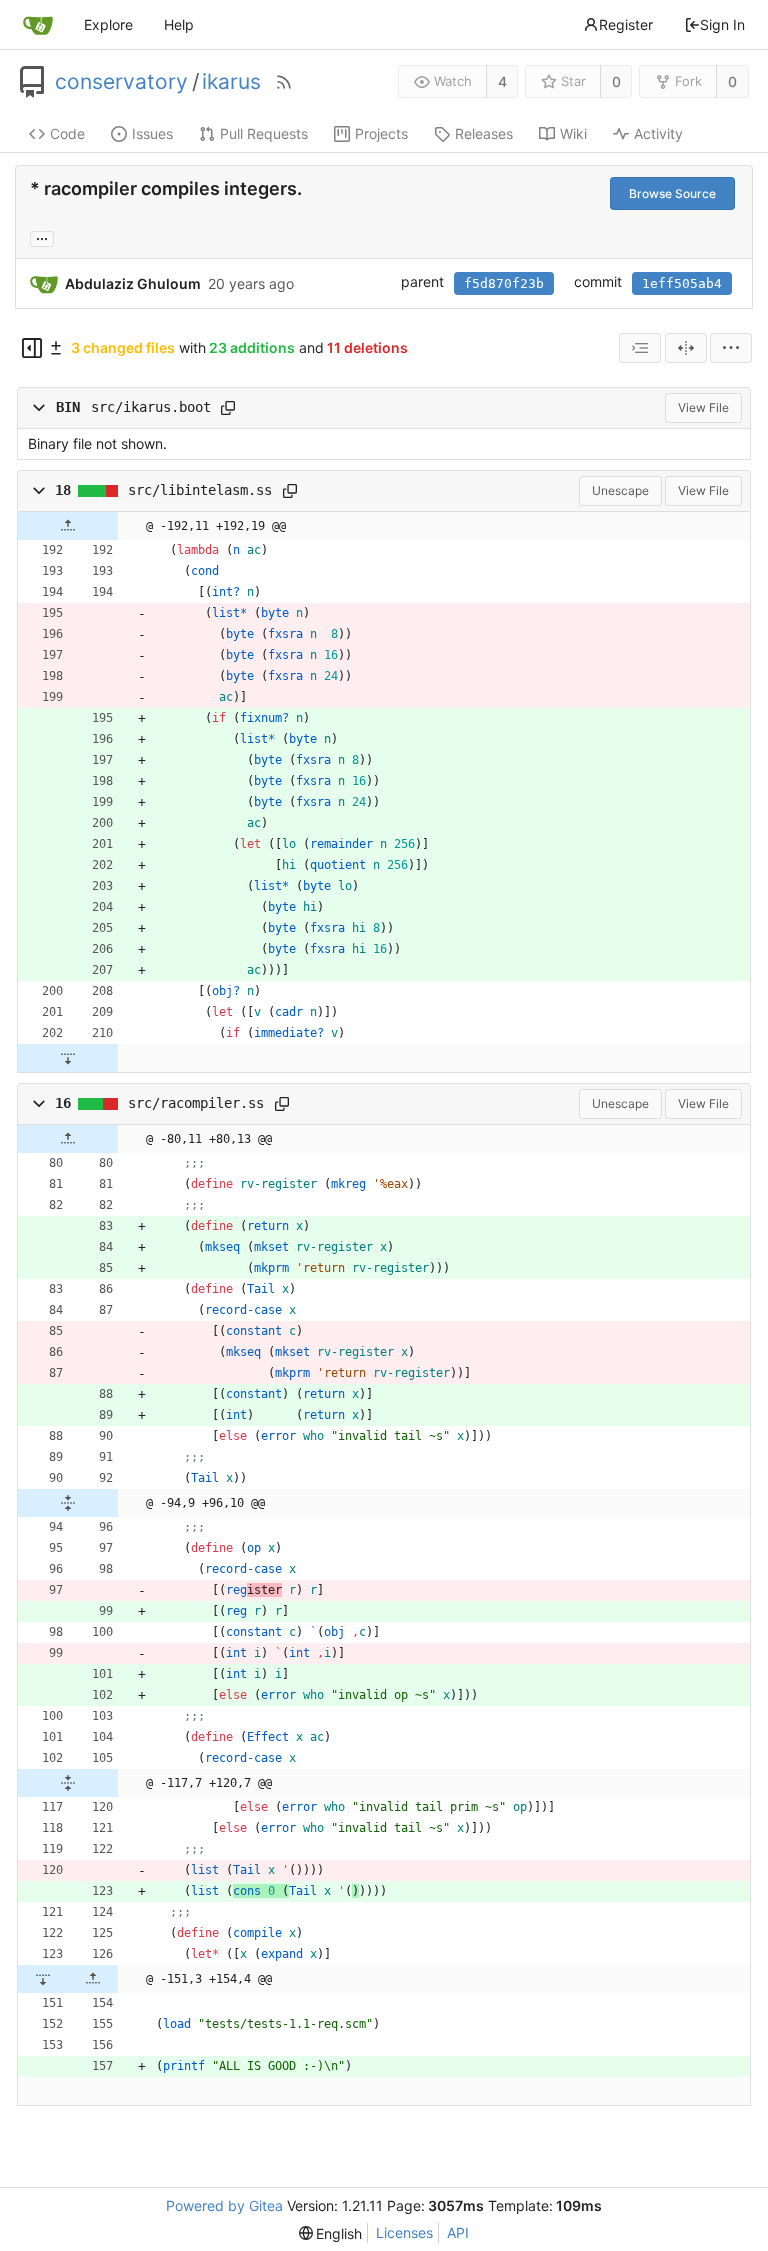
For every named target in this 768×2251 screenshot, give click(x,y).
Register (626, 24)
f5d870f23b (504, 283)
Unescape (620, 490)
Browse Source (672, 193)
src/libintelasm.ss (200, 490)
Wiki (573, 133)
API (458, 2232)
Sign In (722, 24)
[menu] (731, 348)
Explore (108, 24)
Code (67, 133)
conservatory (121, 82)
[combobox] (640, 348)
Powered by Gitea (224, 2205)
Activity (658, 133)
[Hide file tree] (32, 348)
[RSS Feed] (284, 82)
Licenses (404, 2232)
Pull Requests (264, 133)
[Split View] (686, 348)
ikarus (231, 82)
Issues (152, 133)
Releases (484, 133)
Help (179, 24)
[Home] (38, 25)
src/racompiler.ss (196, 1103)
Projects (381, 133)
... (42, 237)
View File (703, 407)
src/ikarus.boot (151, 407)
